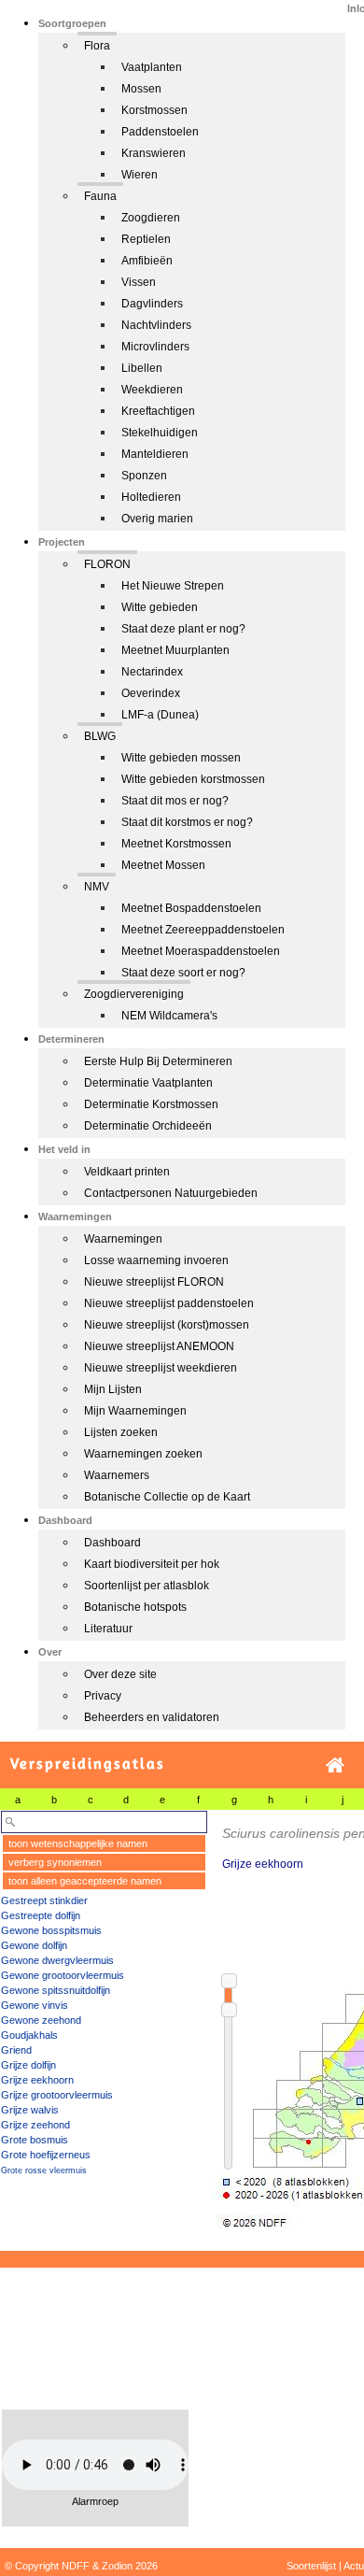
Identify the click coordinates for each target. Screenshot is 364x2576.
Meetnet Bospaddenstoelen (191, 908)
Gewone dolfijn (34, 1945)
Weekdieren (152, 390)
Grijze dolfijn (28, 2065)
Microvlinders (155, 347)
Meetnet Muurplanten (175, 650)
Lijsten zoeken (121, 1432)
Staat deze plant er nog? (183, 629)
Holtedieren (151, 497)
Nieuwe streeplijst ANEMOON (159, 1346)
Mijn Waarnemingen (135, 1411)
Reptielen (146, 239)
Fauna (100, 196)
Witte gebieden (160, 607)
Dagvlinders (152, 304)
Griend (16, 2050)
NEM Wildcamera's (169, 1016)
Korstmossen (154, 110)
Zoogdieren (151, 218)
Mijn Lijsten (113, 1389)
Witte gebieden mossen (181, 758)
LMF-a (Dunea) (160, 715)
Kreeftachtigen (158, 411)
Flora (97, 46)
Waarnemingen (123, 1239)
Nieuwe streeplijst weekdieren (161, 1368)
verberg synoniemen (55, 1862)
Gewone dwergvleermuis (57, 1960)
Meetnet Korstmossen (176, 844)
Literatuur (108, 1629)
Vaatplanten (152, 67)
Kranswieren (154, 153)
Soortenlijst (311, 2566)
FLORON (107, 564)
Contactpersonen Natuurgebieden (171, 1193)
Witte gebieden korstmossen (193, 779)
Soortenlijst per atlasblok (147, 1586)
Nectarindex (152, 672)
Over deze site (120, 1674)
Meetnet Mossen (163, 865)
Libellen (142, 368)
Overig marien (157, 519)
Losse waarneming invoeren (156, 1260)
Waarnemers (117, 1475)
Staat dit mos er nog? (175, 801)
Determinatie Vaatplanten (148, 1083)
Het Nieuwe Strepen (173, 586)
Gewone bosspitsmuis (51, 1930)
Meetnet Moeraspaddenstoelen (201, 951)
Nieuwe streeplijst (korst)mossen (167, 1325)
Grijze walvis (30, 2110)
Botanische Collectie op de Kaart (167, 1497)
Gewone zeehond (41, 2020)
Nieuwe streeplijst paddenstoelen (169, 1303)
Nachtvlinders (156, 325)
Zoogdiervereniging (134, 994)
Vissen (139, 282)
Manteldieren (155, 454)
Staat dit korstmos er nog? (187, 822)
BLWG (100, 736)
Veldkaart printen (127, 1172)
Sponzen (144, 476)
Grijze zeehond (35, 2125)
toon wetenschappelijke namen (78, 1843)
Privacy (103, 1696)
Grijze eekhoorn (37, 2080)
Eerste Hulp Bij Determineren (158, 1061)
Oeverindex (151, 693)
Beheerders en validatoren (152, 1717)
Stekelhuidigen (160, 433)
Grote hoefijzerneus (46, 2155)
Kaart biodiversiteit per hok (152, 1564)
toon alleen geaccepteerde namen (85, 1881)
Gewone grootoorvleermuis (63, 1975)
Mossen (141, 89)
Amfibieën (147, 261)
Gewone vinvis (35, 2005)
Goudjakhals (29, 2035)
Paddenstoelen (160, 132)
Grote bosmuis (35, 2140)
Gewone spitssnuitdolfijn (56, 1990)
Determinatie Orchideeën (148, 1126)
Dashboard (112, 1543)
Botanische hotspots (135, 1607)
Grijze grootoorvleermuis (57, 2095)
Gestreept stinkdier (44, 1900)
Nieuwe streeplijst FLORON (154, 1282)
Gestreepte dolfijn (41, 1915)
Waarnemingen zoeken (143, 1454)
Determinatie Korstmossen (151, 1104)
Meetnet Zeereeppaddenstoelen (203, 930)
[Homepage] (335, 1765)
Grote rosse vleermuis (44, 2170)
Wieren (140, 175)
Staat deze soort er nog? (183, 973)
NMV (97, 887)
